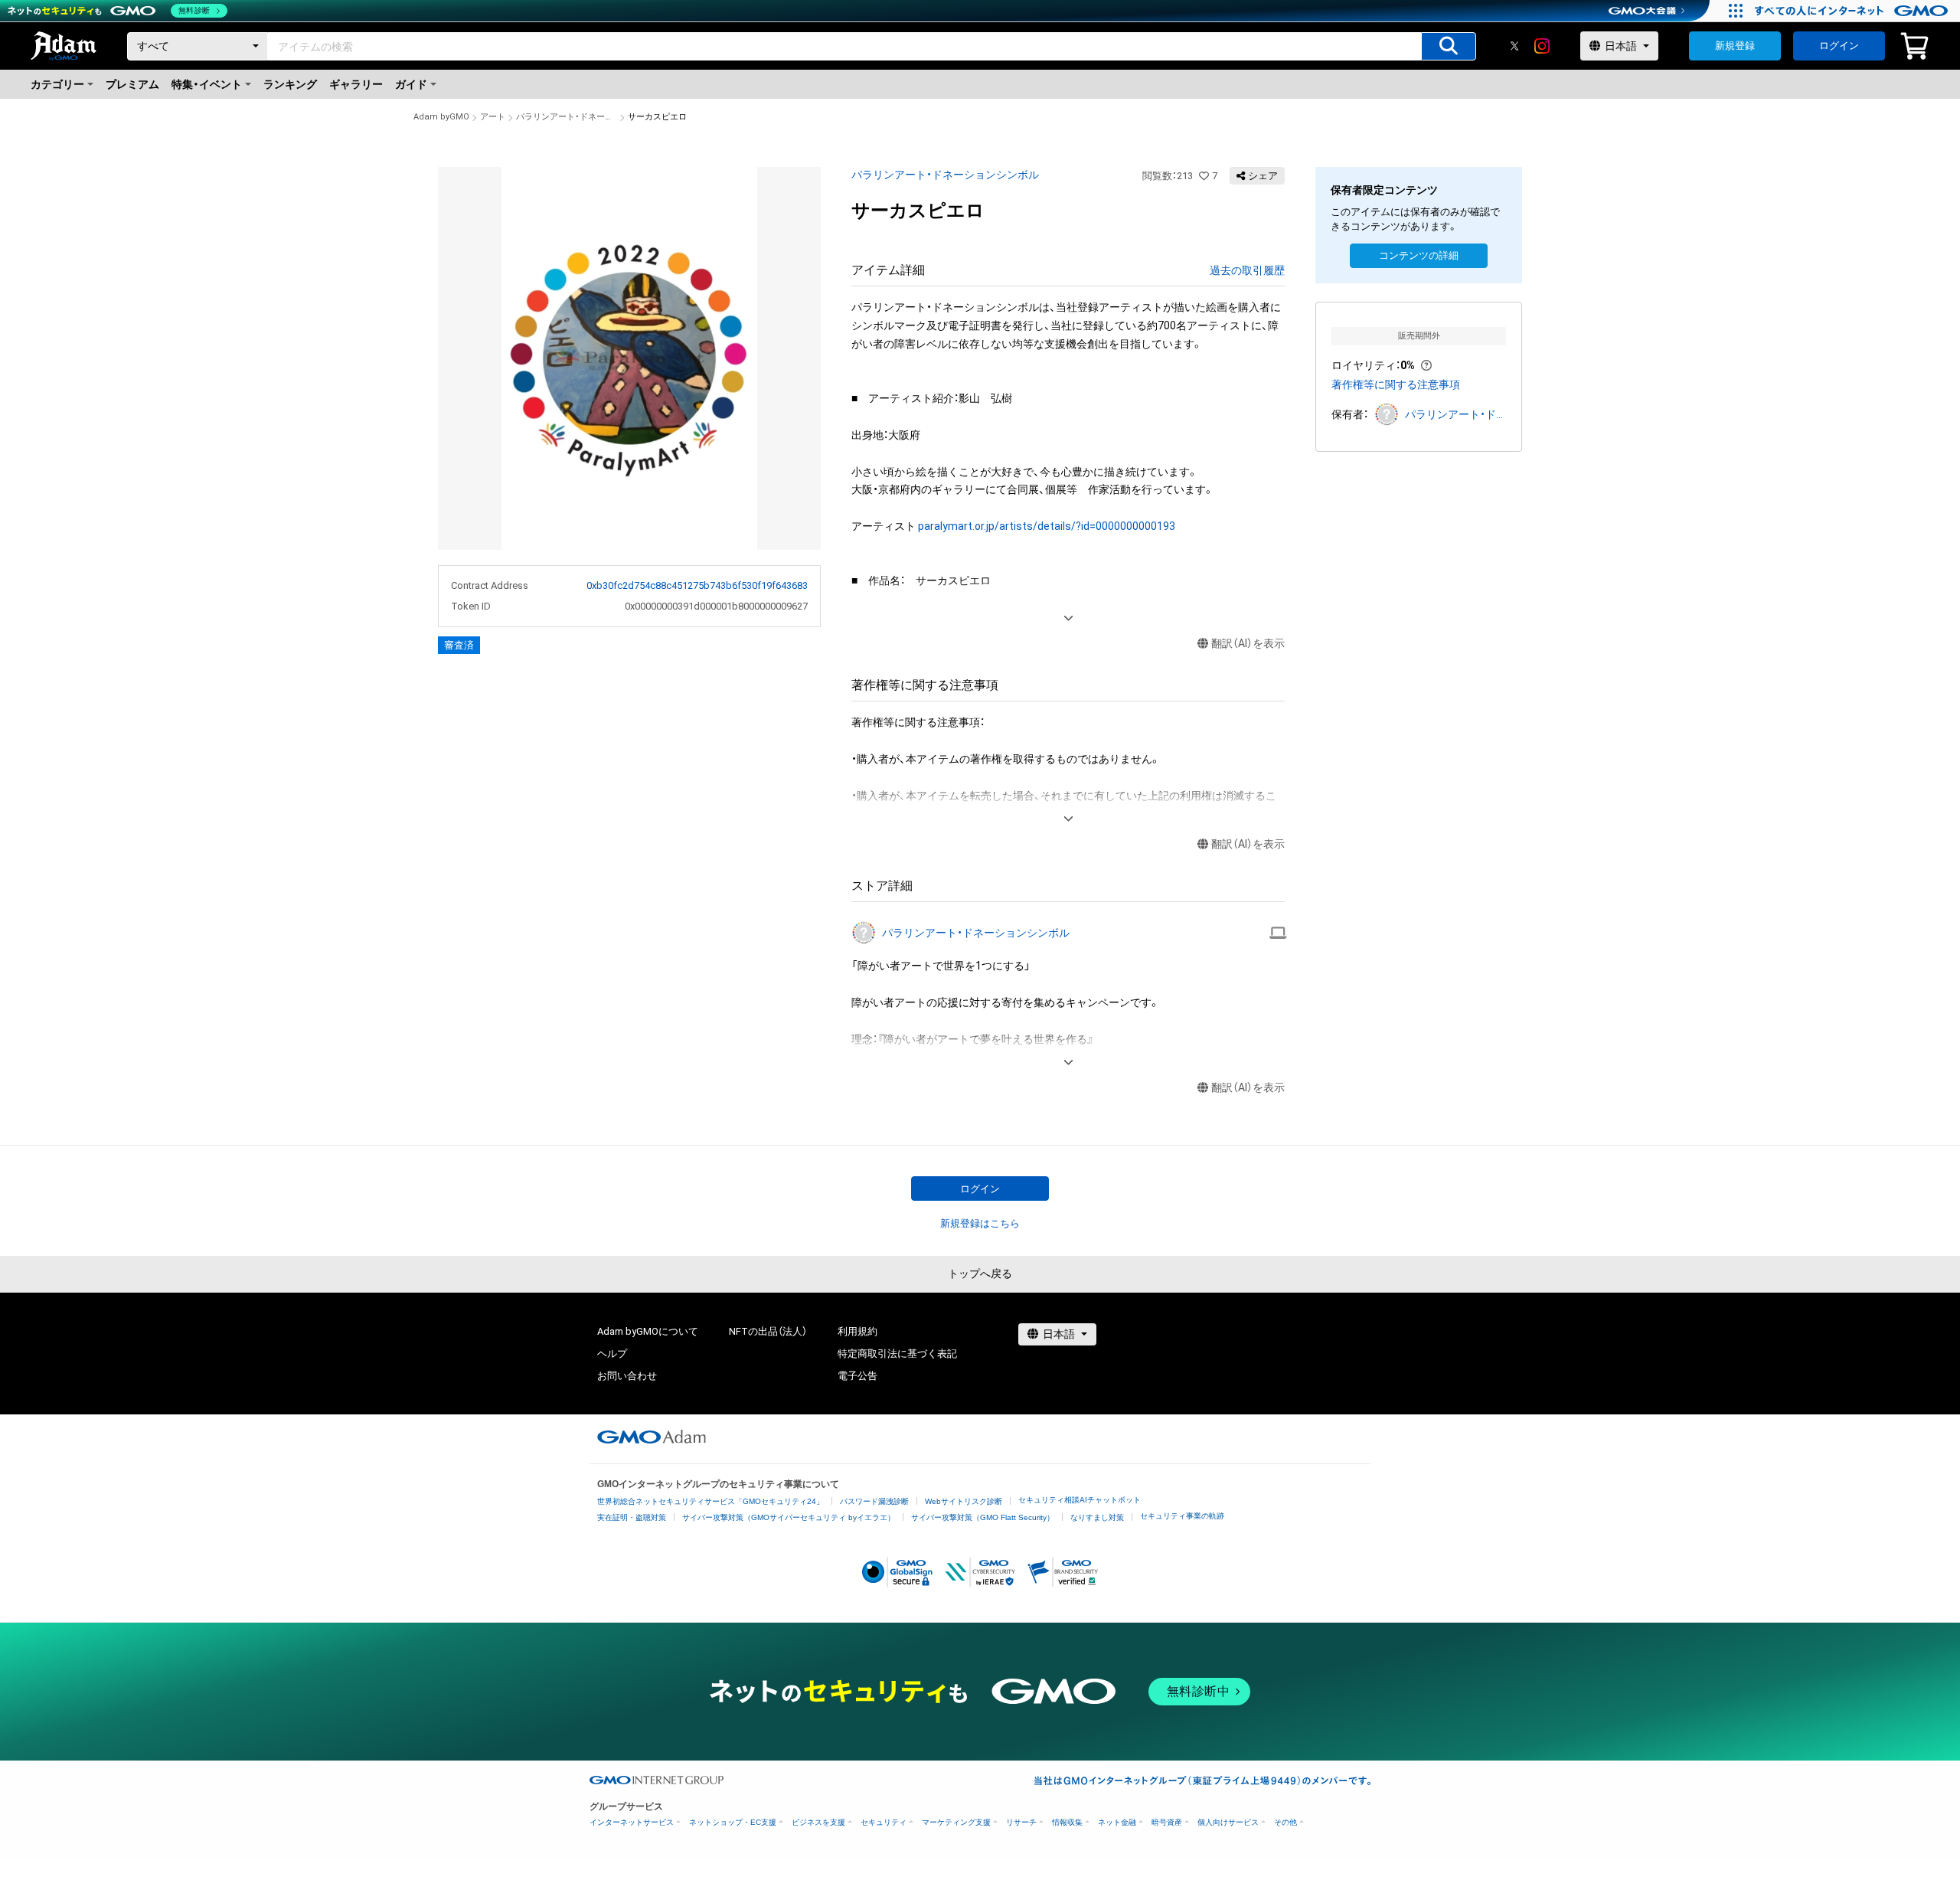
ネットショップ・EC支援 (733, 1822)
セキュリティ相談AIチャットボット (1080, 1500)
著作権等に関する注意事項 (1396, 384)
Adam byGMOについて (648, 1331)
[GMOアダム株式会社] (652, 1437)
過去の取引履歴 (1247, 270)
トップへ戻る (980, 1273)
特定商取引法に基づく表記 (897, 1354)
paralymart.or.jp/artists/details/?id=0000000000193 (1047, 526)
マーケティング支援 (956, 1822)
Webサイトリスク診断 (964, 1501)
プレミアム (132, 84)
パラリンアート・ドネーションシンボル (567, 117)
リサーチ (1021, 1822)
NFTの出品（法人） (768, 1331)
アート (493, 117)
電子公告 (857, 1376)
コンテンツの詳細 (1419, 255)
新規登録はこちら (980, 1223)
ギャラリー (356, 84)
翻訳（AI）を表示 (1248, 643)
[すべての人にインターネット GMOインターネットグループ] (1853, 11)
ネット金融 (1117, 1822)
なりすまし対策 (1097, 1517)
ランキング (290, 84)
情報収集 (1067, 1822)
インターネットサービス (632, 1822)
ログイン (1839, 46)
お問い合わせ (627, 1376)
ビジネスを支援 (818, 1822)
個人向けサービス (1228, 1822)
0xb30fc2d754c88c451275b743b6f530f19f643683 (697, 585)
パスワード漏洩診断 (874, 1501)
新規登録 (1735, 46)
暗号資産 (1167, 1822)
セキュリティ (884, 1822)
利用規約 (857, 1331)
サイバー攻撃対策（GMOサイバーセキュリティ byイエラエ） (789, 1517)
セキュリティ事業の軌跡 (1182, 1516)
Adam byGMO (441, 117)
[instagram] (1542, 46)
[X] (1514, 46)
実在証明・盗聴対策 (632, 1517)
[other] (1278, 933)
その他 (1285, 1822)
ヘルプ (612, 1354)
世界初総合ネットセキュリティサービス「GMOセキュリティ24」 (710, 1501)
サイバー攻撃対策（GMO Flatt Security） (983, 1517)
